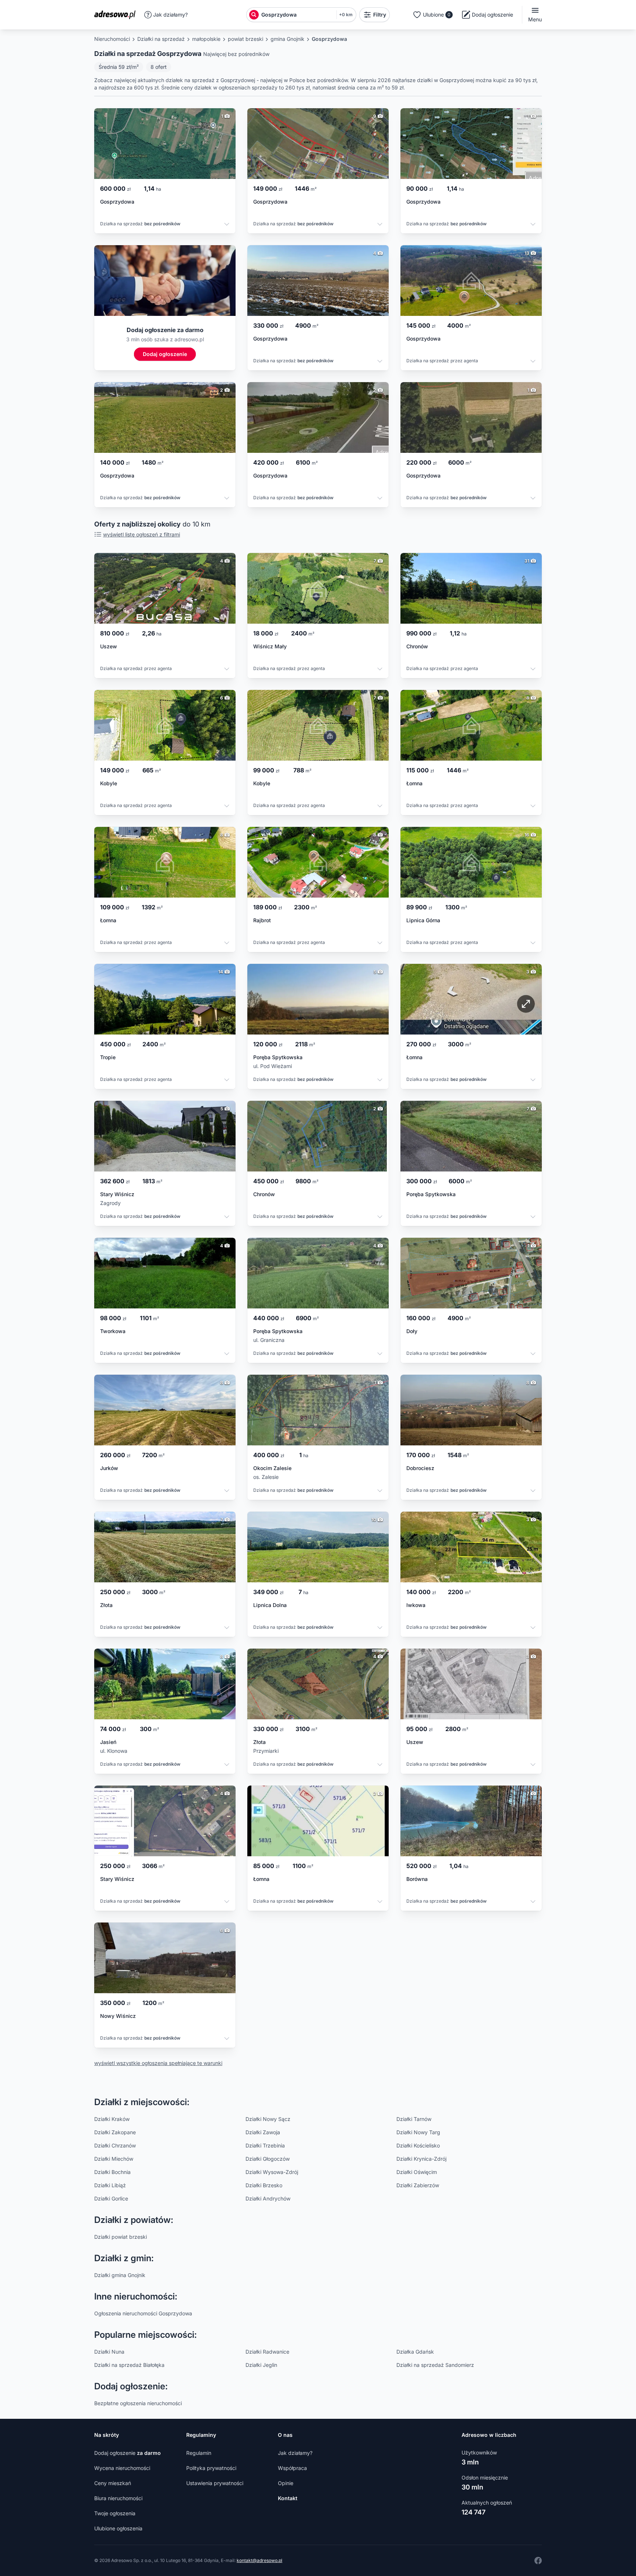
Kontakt (288, 2498)
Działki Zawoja (263, 2132)
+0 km (346, 15)
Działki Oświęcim (417, 2172)
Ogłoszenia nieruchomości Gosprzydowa (143, 2313)
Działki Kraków (112, 2119)
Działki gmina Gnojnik (120, 2275)
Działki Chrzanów (115, 2145)
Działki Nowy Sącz (268, 2119)
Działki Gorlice (111, 2198)
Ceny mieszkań (113, 2483)
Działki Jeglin (261, 2365)
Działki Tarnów (414, 2119)
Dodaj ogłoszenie (128, 2453)
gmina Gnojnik (287, 39)
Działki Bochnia (112, 2172)
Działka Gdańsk (415, 2352)
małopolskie (206, 39)
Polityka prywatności (211, 2468)
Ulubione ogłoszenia (118, 2528)
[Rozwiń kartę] (227, 225)
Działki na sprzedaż (161, 39)
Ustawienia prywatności (215, 2483)
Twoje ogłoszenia (115, 2513)
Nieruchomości (112, 39)
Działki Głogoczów (268, 2159)
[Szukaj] (254, 15)
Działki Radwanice (267, 2352)
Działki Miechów (114, 2159)
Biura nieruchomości (118, 2498)
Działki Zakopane (115, 2132)
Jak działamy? (170, 15)
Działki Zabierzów (418, 2185)
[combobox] (297, 15)
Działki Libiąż (110, 2185)
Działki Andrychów (268, 2198)
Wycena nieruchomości (122, 2468)
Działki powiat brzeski (121, 2237)
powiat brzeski (245, 39)
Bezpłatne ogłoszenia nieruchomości (138, 2403)
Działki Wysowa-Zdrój (272, 2172)
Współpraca (292, 2468)
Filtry (380, 15)
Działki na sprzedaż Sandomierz (435, 2365)
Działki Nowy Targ (418, 2132)
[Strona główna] (117, 15)
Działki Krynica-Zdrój (421, 2159)
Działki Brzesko (264, 2185)
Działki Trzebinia (265, 2145)
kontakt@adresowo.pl (259, 2560)
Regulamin (199, 2453)
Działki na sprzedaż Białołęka (129, 2365)
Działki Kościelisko (418, 2145)
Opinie (286, 2483)
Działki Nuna (109, 2352)
